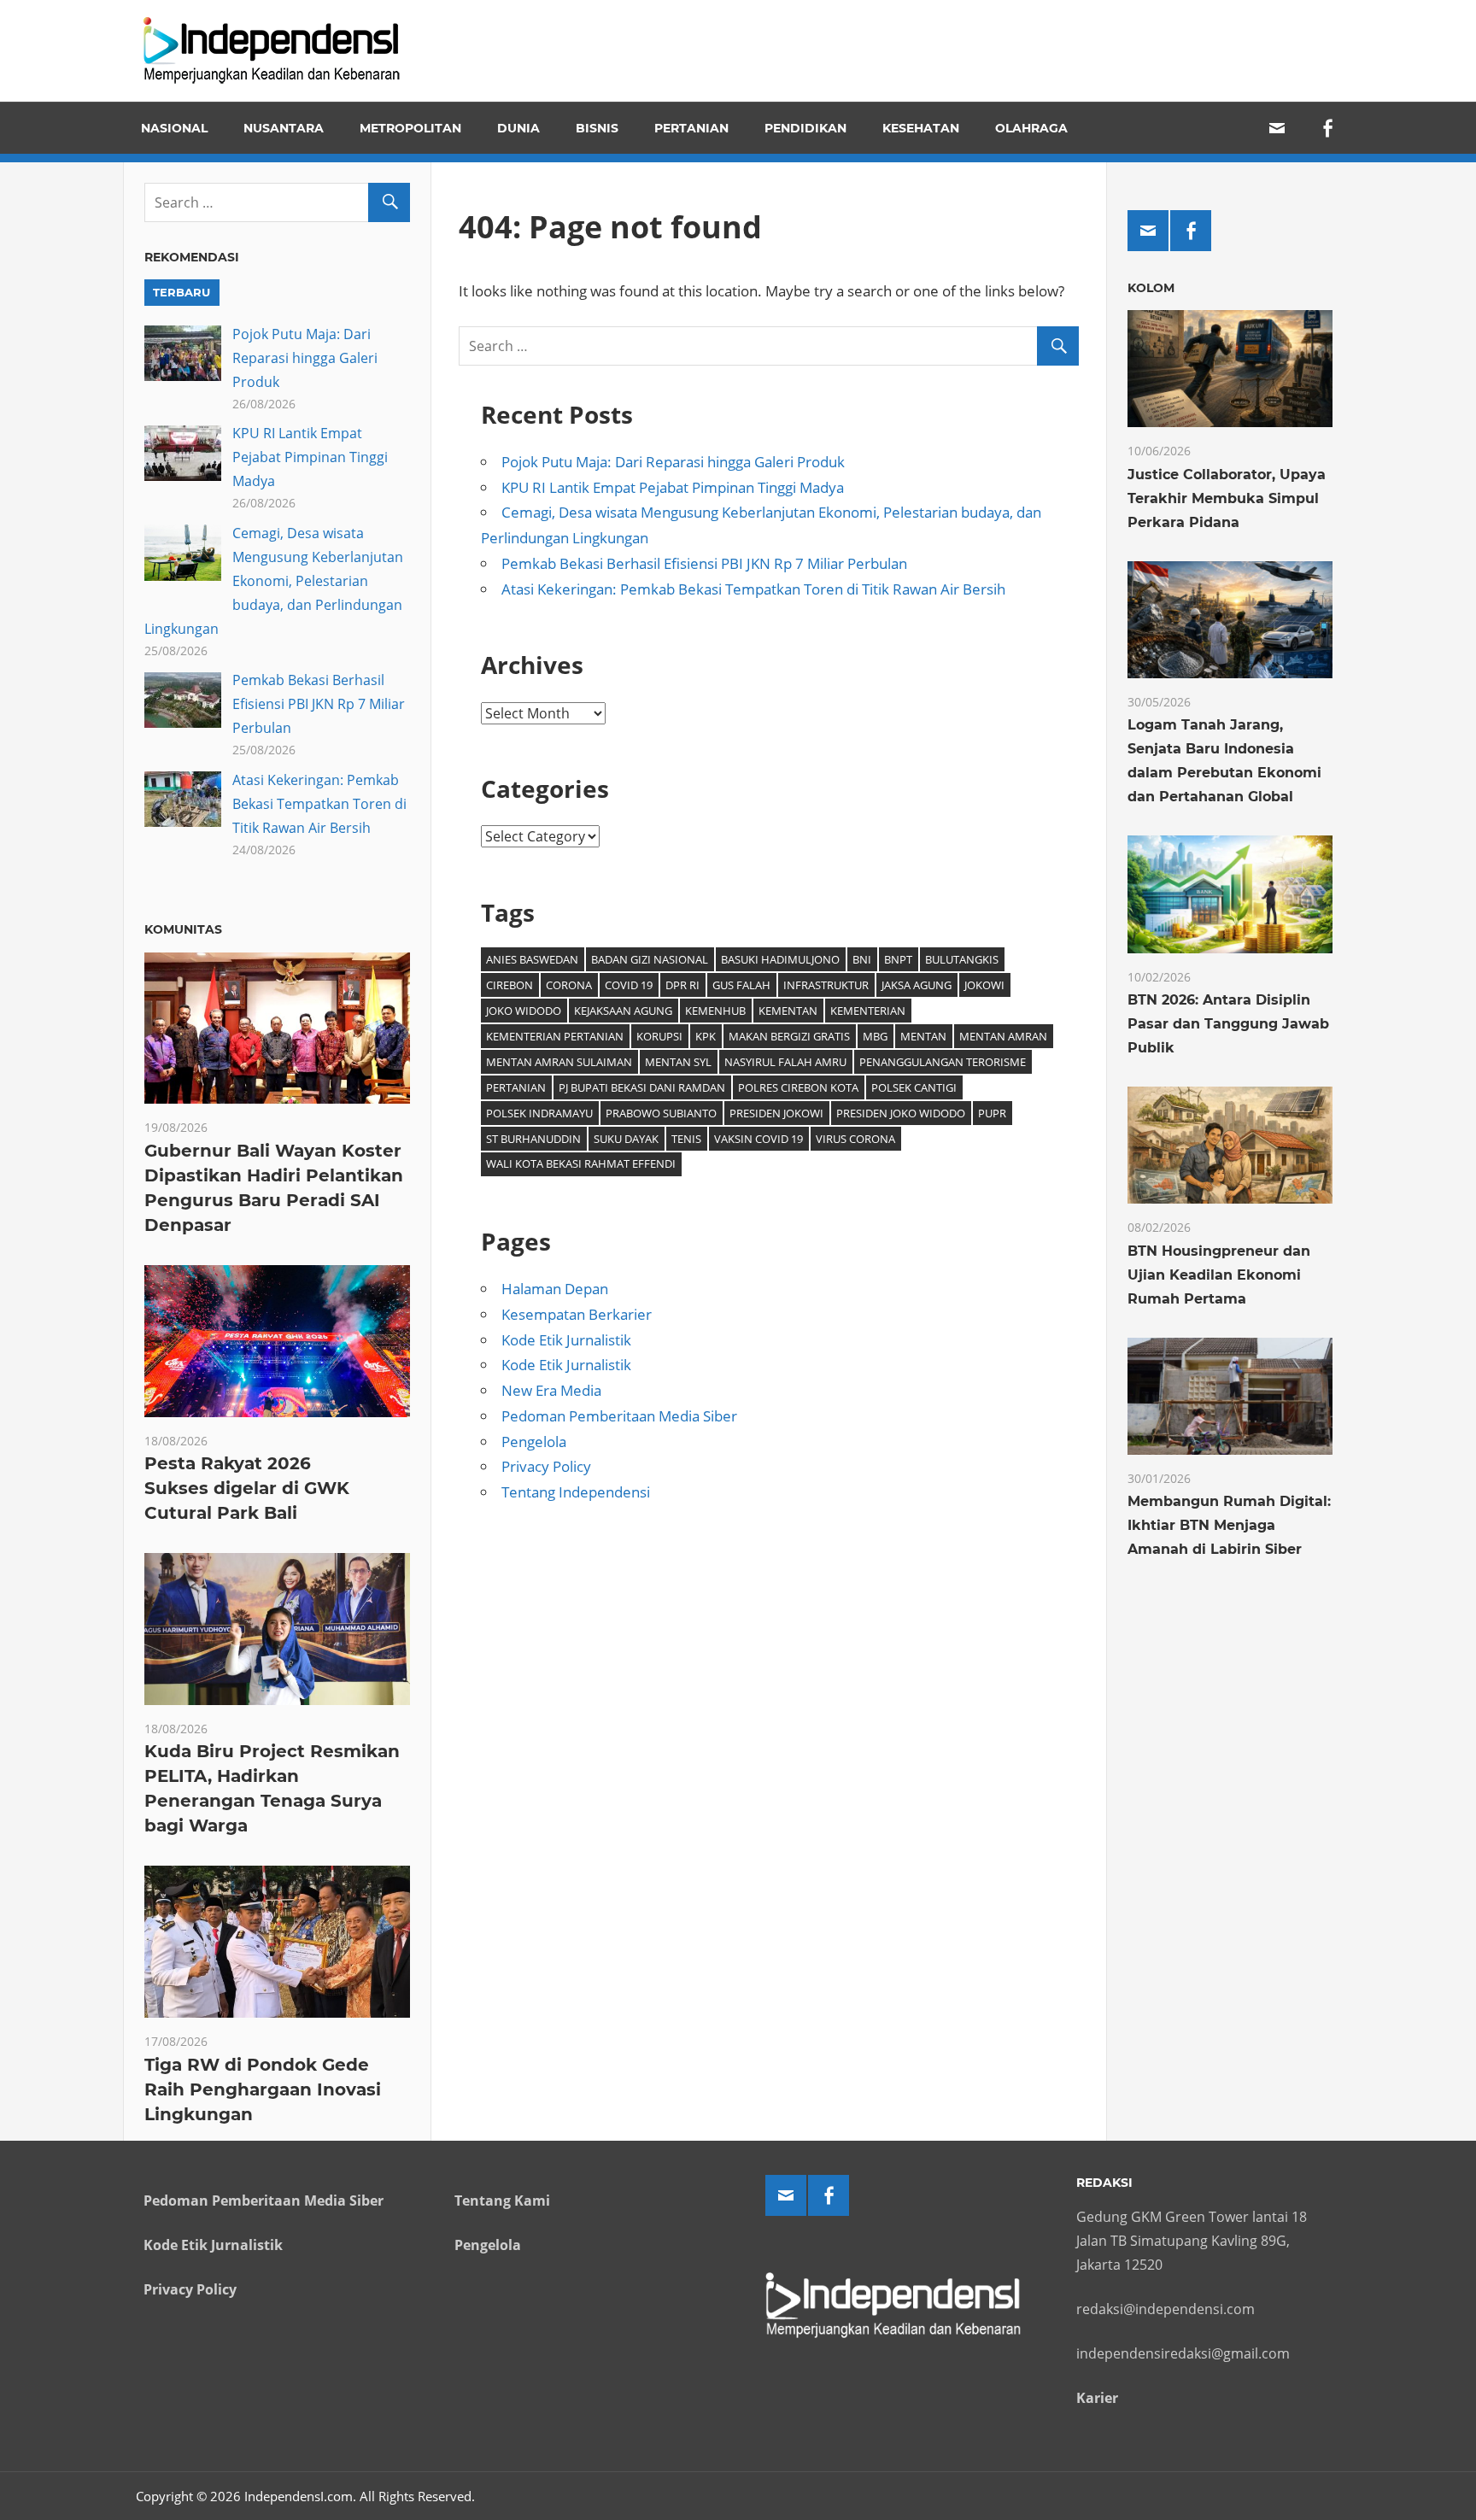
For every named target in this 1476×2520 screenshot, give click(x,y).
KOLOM (1151, 288)
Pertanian (691, 128)
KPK (706, 1036)
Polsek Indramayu (539, 1113)
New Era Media (551, 1390)
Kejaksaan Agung (623, 1011)
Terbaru (182, 292)
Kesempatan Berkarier (577, 1314)
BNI (862, 959)
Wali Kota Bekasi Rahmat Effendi (581, 1163)
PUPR (992, 1113)
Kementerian (868, 1011)
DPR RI (682, 985)
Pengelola (534, 1442)
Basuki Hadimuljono (780, 959)
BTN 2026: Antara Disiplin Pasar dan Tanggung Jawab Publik (1228, 1024)
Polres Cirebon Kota (798, 1087)
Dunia (518, 128)
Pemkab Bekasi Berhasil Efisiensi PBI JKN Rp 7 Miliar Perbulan (704, 563)
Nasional (174, 128)
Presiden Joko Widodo (901, 1113)
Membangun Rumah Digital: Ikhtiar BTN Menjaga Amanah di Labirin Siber (1229, 1525)
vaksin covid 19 (758, 1139)
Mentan (923, 1036)
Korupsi (659, 1036)
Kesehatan (921, 128)
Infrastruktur (826, 985)
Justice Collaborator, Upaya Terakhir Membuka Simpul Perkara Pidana (1227, 498)
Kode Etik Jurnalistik (566, 1340)
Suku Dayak (626, 1139)
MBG (875, 1036)
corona (569, 985)
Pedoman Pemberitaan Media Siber (619, 1416)
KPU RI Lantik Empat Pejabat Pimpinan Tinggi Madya (673, 487)
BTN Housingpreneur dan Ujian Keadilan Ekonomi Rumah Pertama (1219, 1275)
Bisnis (597, 128)
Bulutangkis (962, 959)
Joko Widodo (524, 1011)
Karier (1097, 2398)
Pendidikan (805, 128)
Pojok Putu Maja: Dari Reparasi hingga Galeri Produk (673, 462)
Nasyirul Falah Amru (785, 1062)
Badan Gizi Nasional (650, 959)
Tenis (686, 1139)
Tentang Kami (502, 2201)
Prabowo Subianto (661, 1113)
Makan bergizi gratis (789, 1036)
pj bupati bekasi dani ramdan (642, 1087)
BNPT (898, 959)
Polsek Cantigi (914, 1087)
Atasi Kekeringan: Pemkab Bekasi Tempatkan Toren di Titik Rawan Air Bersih (753, 589)
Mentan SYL (678, 1062)
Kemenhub (715, 1011)
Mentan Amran (1003, 1036)
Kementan (788, 1011)
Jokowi (984, 985)
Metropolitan (410, 128)
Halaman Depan (555, 1289)
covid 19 (629, 985)
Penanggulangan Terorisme (943, 1062)
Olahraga (1031, 128)
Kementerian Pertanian (555, 1036)
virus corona (855, 1139)
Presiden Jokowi (776, 1113)
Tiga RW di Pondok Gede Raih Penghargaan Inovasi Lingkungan (263, 2089)
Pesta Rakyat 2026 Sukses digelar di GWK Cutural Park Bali (247, 1488)
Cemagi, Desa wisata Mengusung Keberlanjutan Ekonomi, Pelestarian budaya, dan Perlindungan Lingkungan (274, 581)
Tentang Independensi (576, 1492)
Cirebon (510, 985)
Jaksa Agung (917, 985)
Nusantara (284, 128)
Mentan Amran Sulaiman (559, 1062)
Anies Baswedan (532, 959)
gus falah (741, 985)
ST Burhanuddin (533, 1139)
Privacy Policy (546, 1466)
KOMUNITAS (183, 929)
